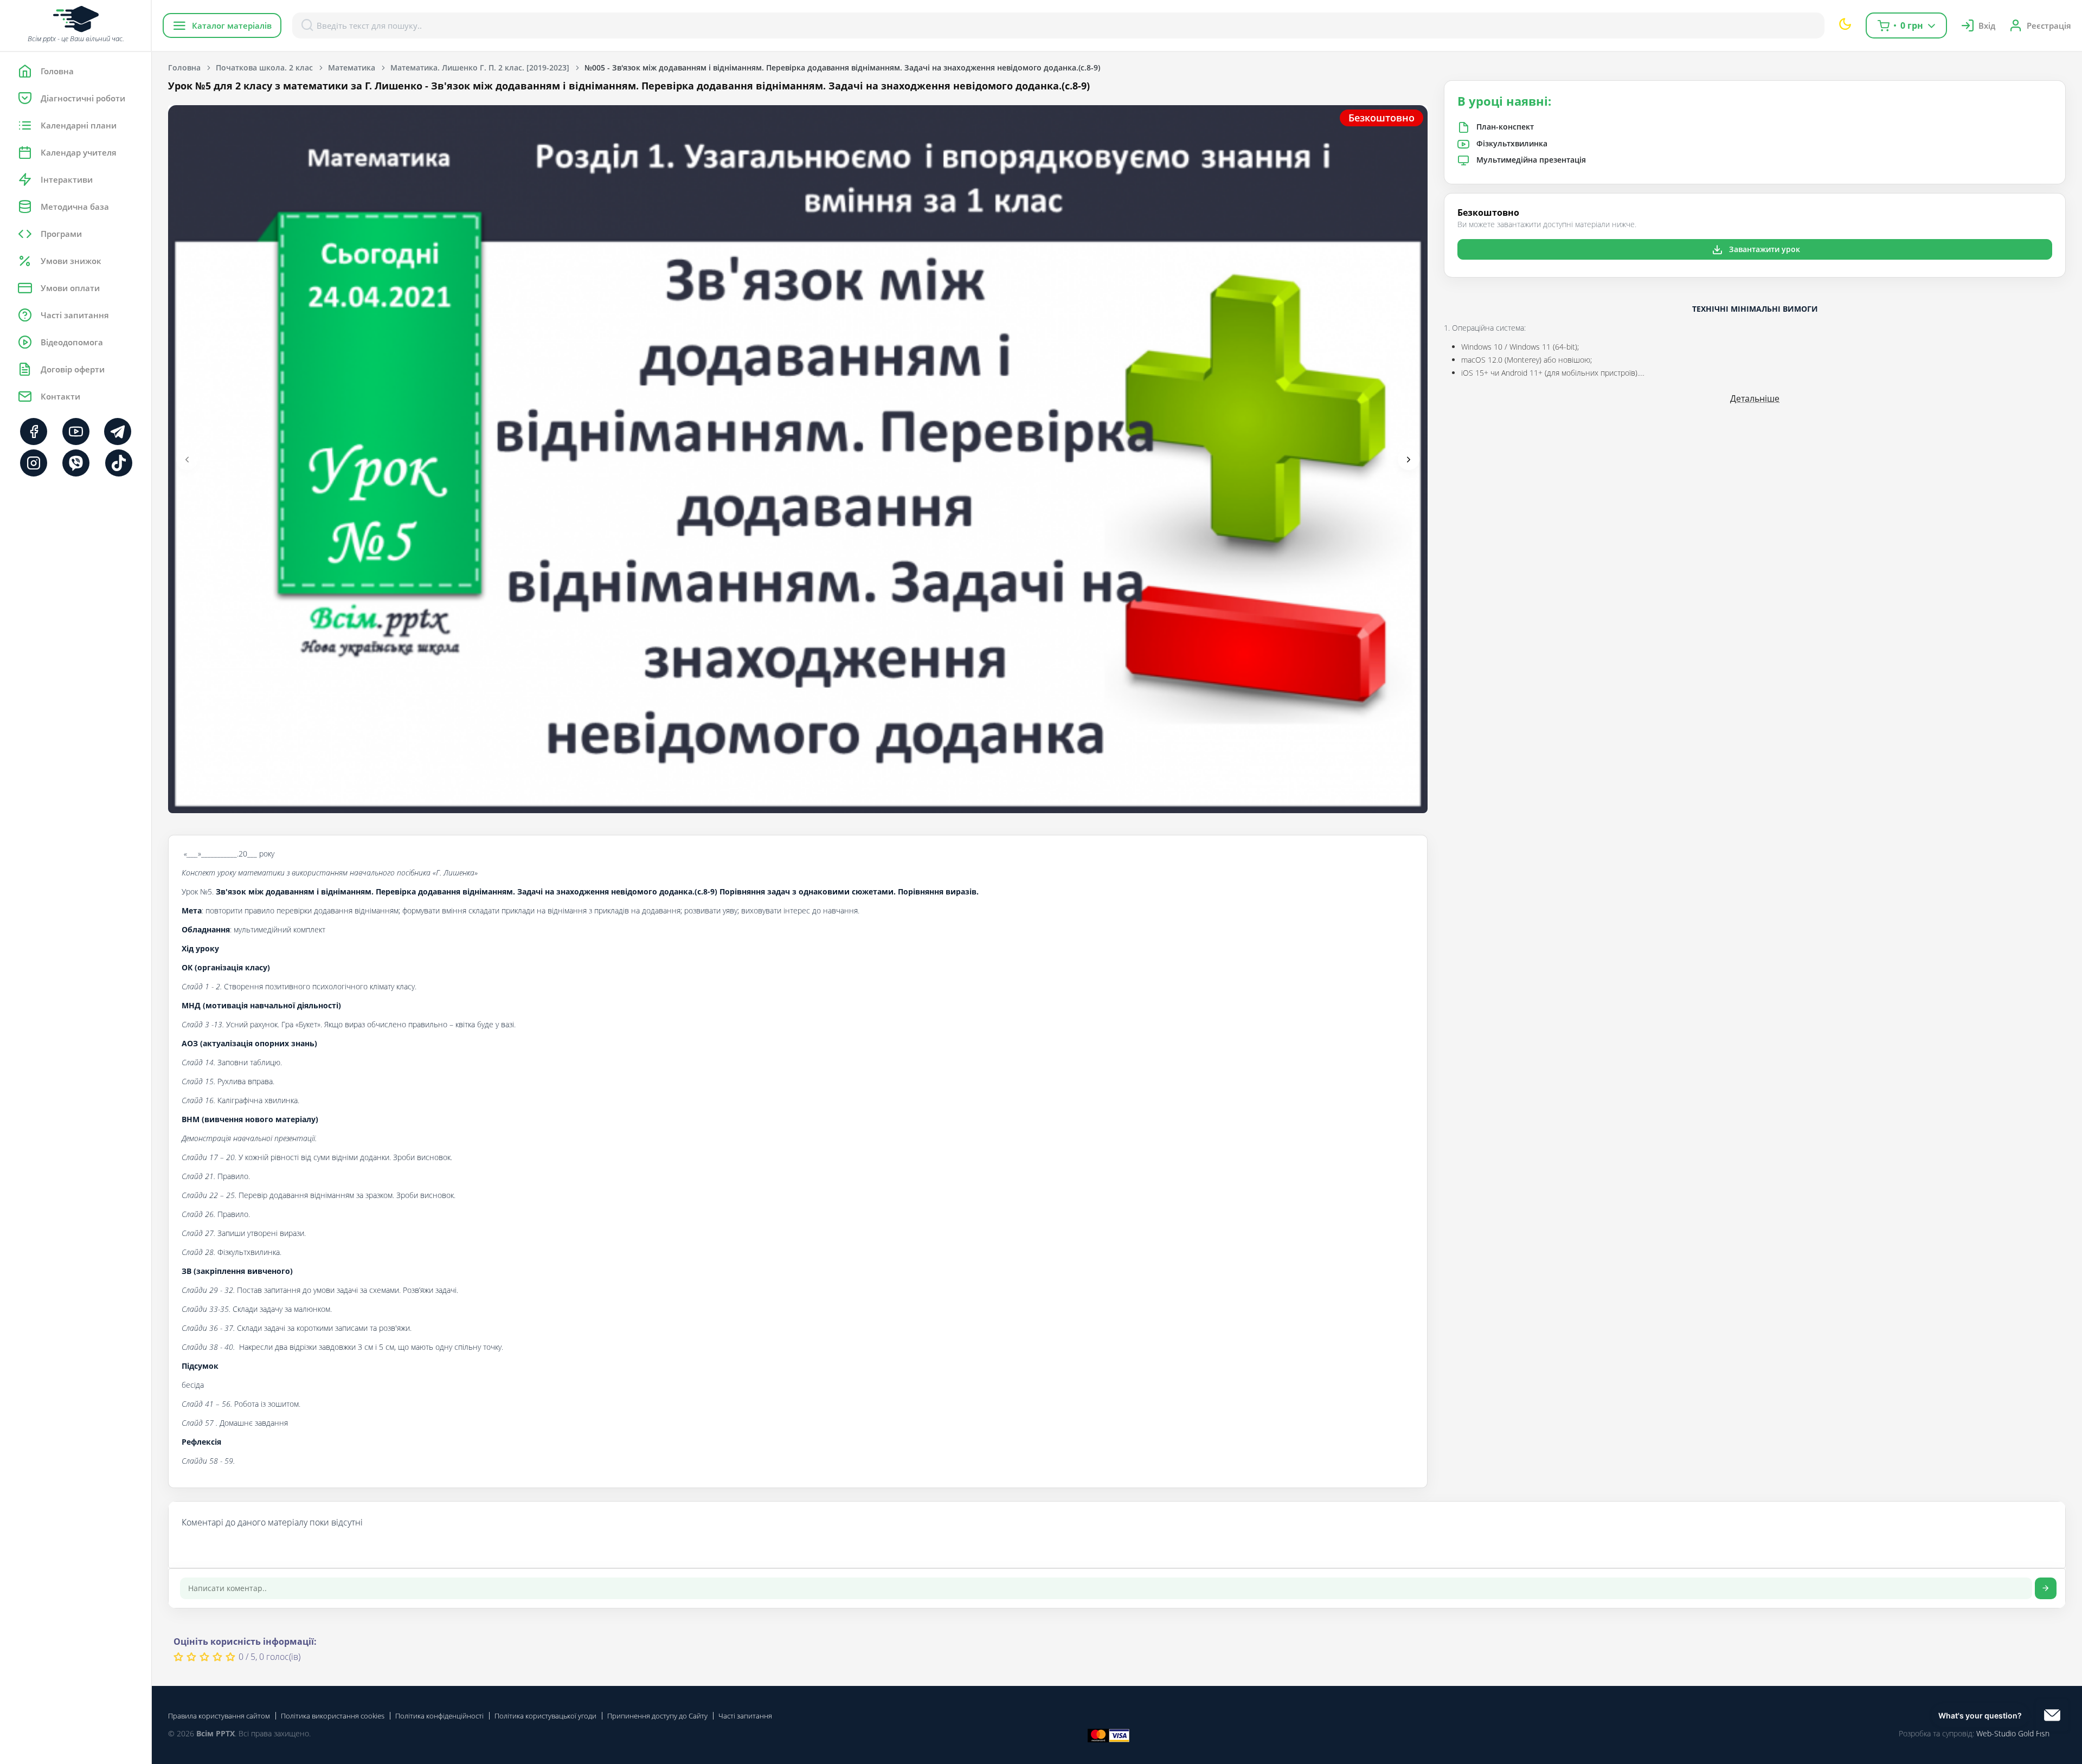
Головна (184, 67)
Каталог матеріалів (232, 25)
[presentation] (187, 459)
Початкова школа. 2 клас (264, 67)
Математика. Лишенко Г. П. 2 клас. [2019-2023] (480, 67)
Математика (352, 67)
